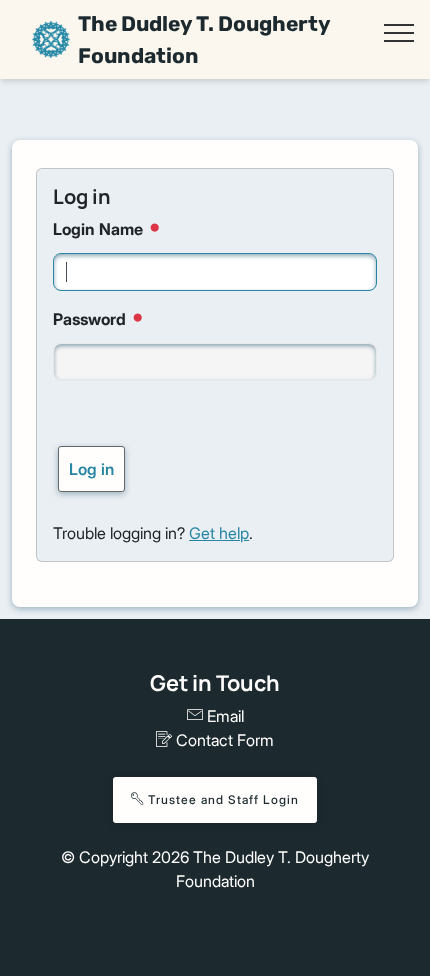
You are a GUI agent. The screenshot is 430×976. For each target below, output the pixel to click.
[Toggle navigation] (398, 33)
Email (223, 716)
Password (91, 319)
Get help (219, 533)
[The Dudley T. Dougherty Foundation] (51, 40)
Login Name (100, 229)
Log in (91, 469)
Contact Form (223, 740)
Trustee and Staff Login (221, 799)
